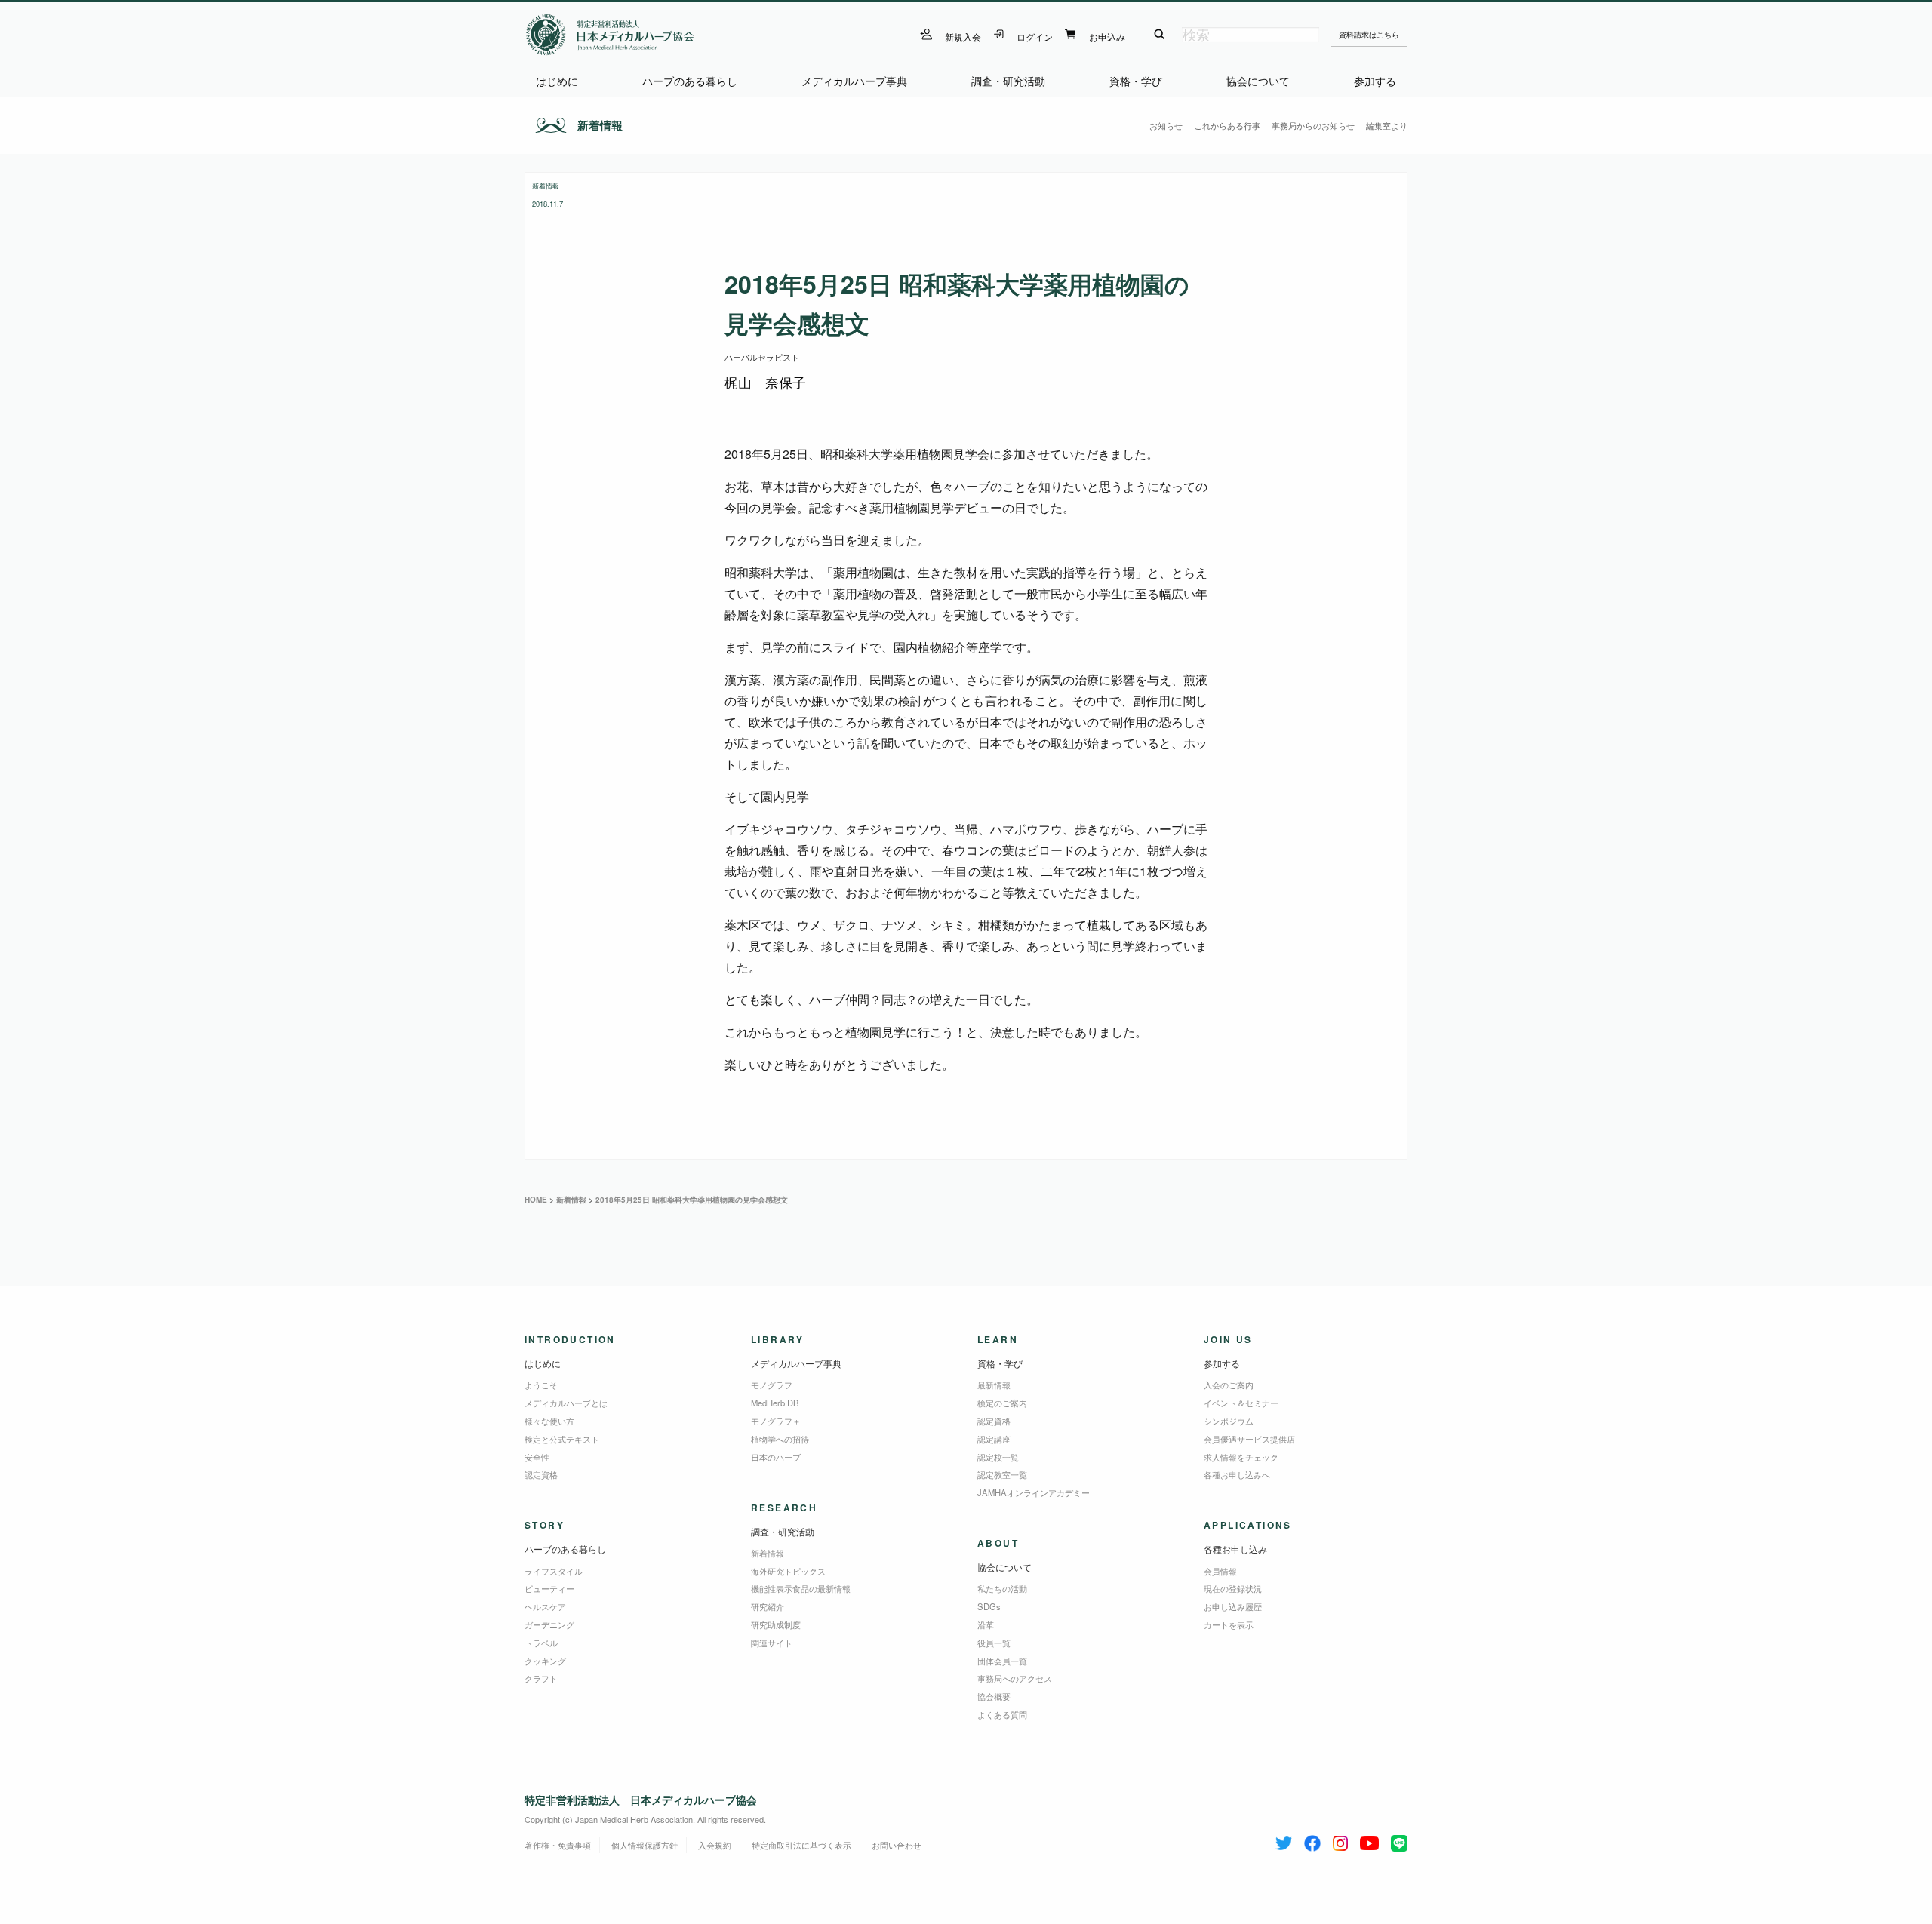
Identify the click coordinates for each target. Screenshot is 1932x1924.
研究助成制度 (776, 1624)
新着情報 (600, 125)
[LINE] (1399, 1840)
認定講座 (994, 1439)
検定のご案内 (1002, 1403)
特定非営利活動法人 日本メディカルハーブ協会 (641, 1800)
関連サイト (772, 1643)
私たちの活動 (1002, 1588)
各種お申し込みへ (1237, 1474)
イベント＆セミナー (1241, 1403)
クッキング (545, 1661)
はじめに (557, 81)
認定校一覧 (998, 1457)
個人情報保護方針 (645, 1845)
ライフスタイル (554, 1571)
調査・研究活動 (1008, 81)
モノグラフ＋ (776, 1421)
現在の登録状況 (1233, 1588)
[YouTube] (1369, 1840)
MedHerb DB (775, 1403)
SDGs (989, 1606)
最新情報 (994, 1385)
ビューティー (549, 1588)
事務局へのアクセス (1015, 1678)
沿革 (986, 1624)
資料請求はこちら (1369, 35)
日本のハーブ (776, 1457)
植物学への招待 (780, 1439)
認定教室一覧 (1002, 1474)
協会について (1258, 81)
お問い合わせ (897, 1845)
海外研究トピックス (788, 1571)
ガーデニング (549, 1624)
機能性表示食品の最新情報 (801, 1588)
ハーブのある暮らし (690, 81)
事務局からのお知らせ (1313, 125)
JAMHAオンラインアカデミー (1034, 1492)
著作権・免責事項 (558, 1845)
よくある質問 (1002, 1714)
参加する (1375, 81)
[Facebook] (1312, 1840)
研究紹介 (768, 1606)
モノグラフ (772, 1385)
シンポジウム (1229, 1421)
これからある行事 (1227, 125)
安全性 (537, 1457)
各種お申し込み (1235, 1549)
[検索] (1160, 35)
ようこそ (541, 1385)
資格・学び (1136, 81)
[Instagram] (1340, 1840)
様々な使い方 (549, 1421)
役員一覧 (994, 1643)
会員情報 (1220, 1571)
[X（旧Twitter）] (1284, 1840)
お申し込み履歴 (1233, 1606)
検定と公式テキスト (562, 1439)
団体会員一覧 (1002, 1661)
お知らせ (1166, 125)
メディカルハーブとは (566, 1403)
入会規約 (715, 1845)
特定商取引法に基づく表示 (801, 1845)
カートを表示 (1229, 1624)
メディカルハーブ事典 (854, 81)
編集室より (1387, 125)
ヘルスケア (545, 1606)
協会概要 (994, 1696)
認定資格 (541, 1474)
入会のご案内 (1229, 1385)
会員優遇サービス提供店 (1249, 1439)
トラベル (541, 1643)
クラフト (541, 1678)
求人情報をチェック (1241, 1457)
